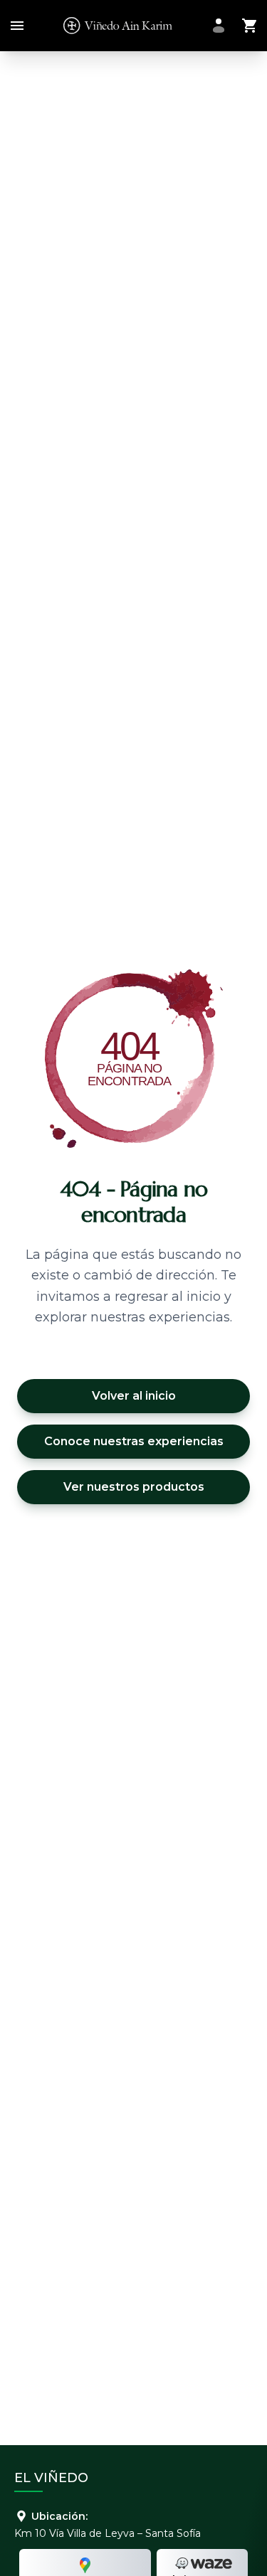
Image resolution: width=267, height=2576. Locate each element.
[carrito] (250, 26)
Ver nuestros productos (134, 1487)
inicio (204, 1297)
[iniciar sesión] (219, 26)
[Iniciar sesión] (219, 26)
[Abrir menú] (14, 26)
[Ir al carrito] (250, 26)
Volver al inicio (134, 1396)
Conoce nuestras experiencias (134, 1441)
